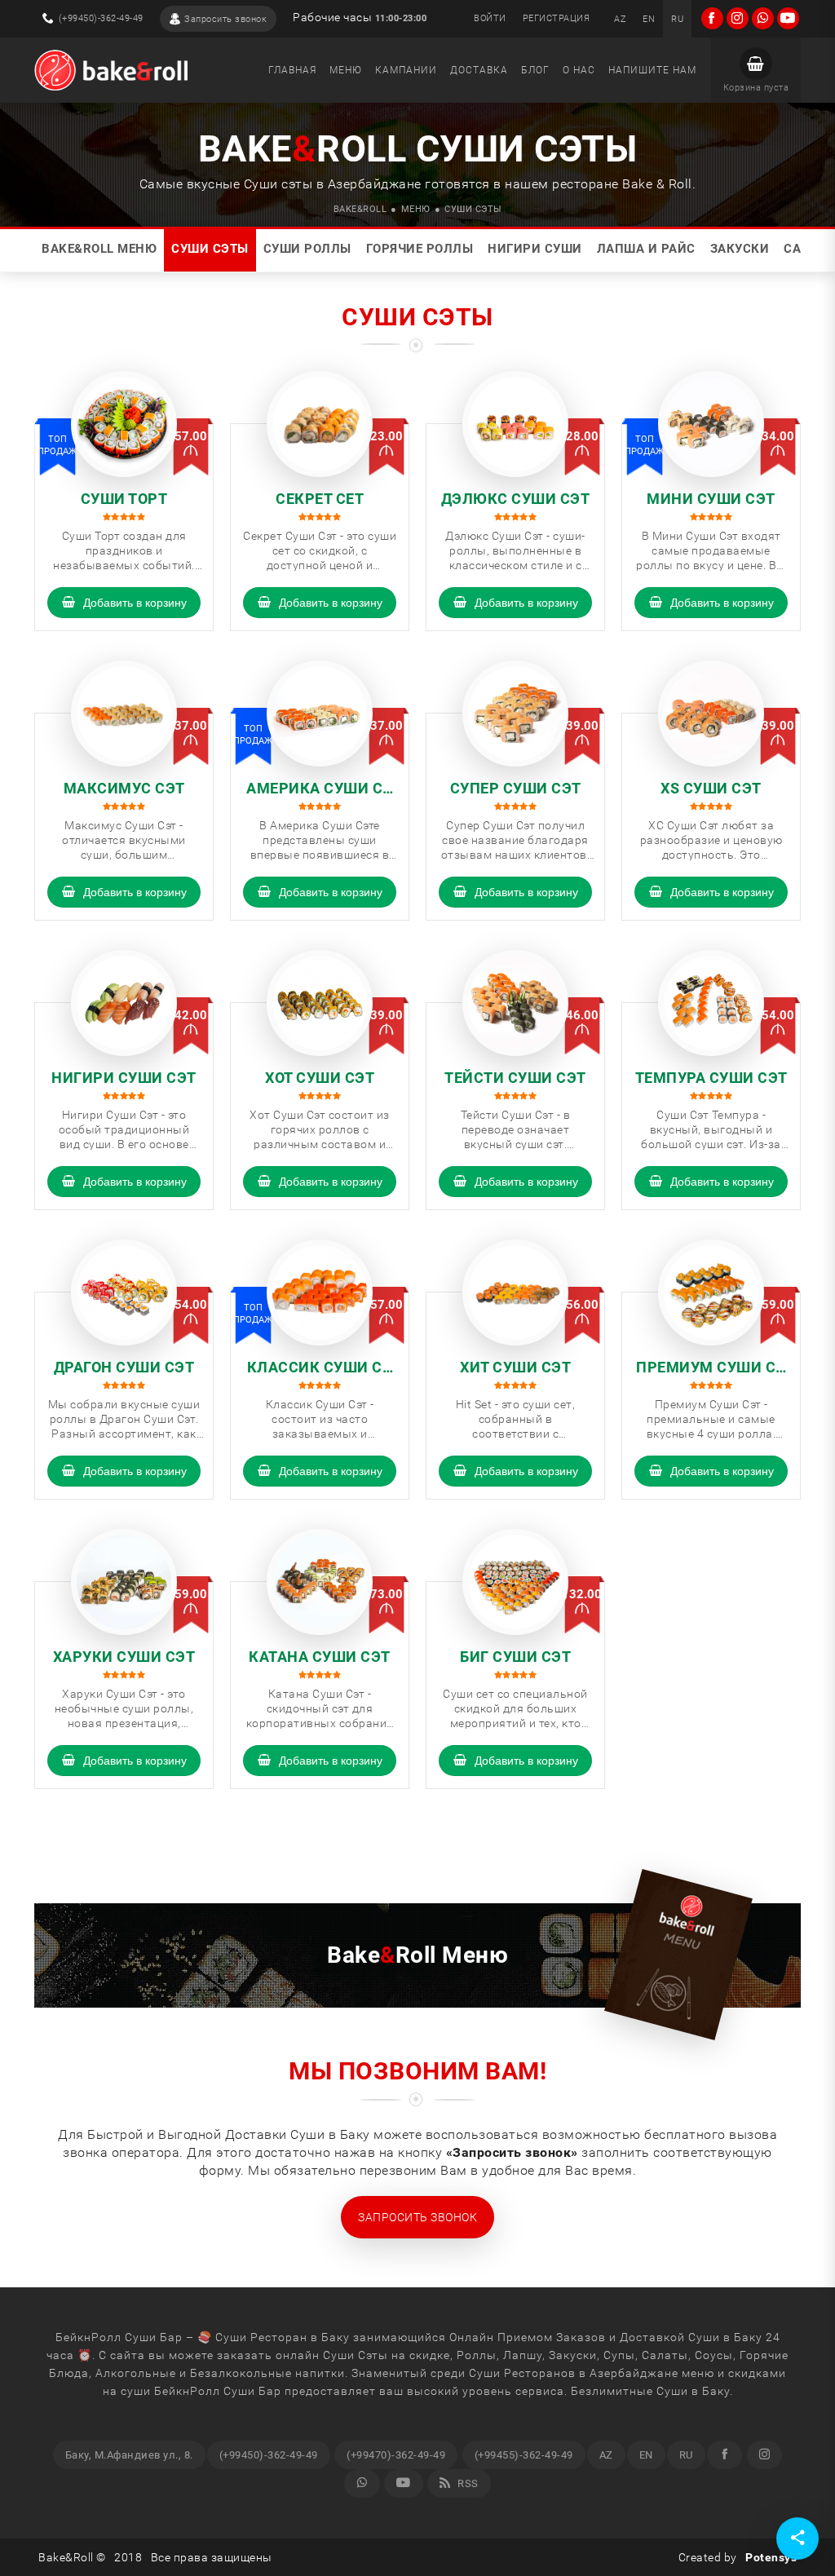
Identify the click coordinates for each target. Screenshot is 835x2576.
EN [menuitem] (646, 2455)
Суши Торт (124, 499)
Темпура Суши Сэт (711, 1078)
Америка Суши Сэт (320, 789)
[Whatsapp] (362, 2483)
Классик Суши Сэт (320, 1368)
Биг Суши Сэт (515, 1657)
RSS (467, 2483)
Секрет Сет (320, 499)
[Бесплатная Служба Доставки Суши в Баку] (111, 70)
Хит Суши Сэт (515, 1367)
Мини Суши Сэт (711, 499)
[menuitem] (620, 19)
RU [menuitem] (686, 2455)
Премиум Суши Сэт (711, 1368)
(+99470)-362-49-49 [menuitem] (396, 2455)
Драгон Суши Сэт (124, 1367)
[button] (756, 70)
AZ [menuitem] (606, 2455)
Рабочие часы (360, 18)
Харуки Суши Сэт (124, 1657)
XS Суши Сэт (711, 788)
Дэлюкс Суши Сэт (516, 499)
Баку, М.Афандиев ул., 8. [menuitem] (129, 2455)
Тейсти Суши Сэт (515, 1078)
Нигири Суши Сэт (124, 1078)
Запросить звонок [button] (417, 2217)
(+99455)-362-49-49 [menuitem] (524, 2455)
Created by (738, 2557)
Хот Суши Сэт (320, 1078)
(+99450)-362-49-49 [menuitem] (269, 2455)
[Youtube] (404, 2483)
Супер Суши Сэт (516, 788)
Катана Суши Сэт (320, 1657)
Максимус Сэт (124, 788)
